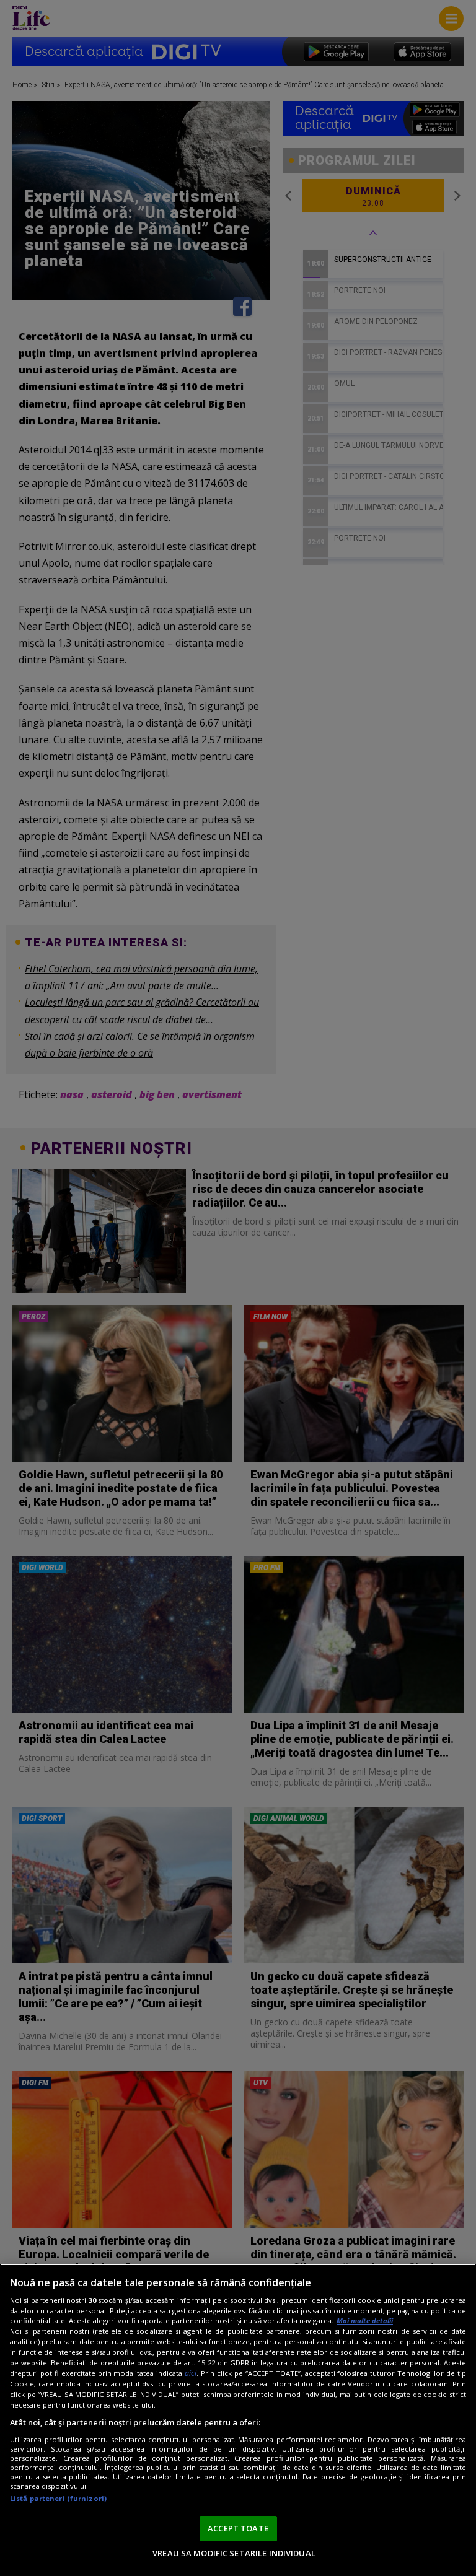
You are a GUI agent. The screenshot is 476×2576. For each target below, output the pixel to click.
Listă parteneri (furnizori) (58, 2498)
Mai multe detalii (365, 2321)
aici (191, 2373)
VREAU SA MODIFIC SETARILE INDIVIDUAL (234, 2553)
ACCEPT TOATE (238, 2528)
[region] (238, 2420)
